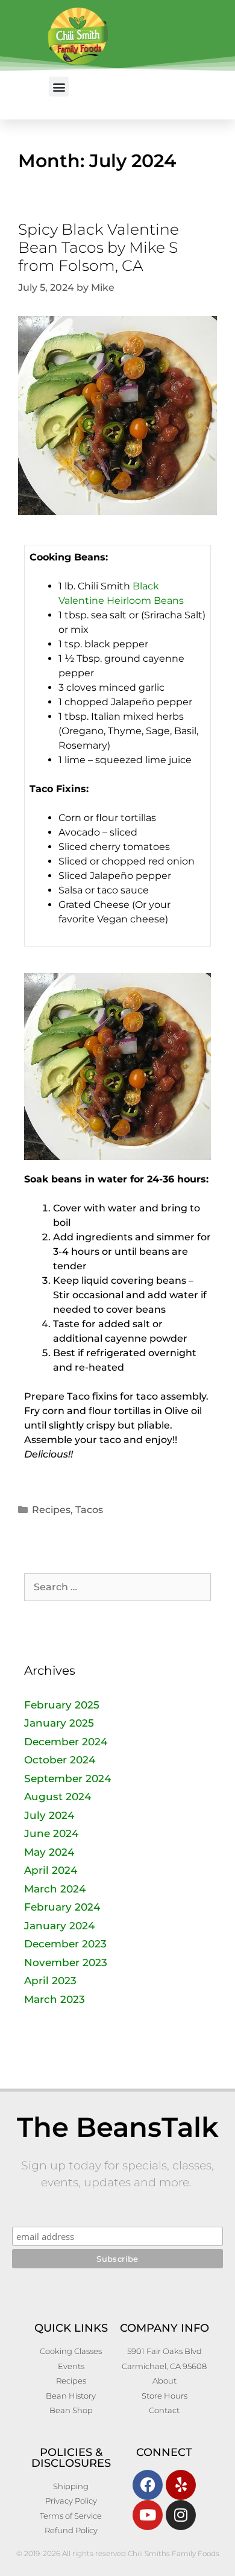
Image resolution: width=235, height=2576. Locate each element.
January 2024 (59, 1926)
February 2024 (62, 1907)
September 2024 (67, 1778)
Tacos (89, 1510)
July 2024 (49, 1815)
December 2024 (66, 1742)
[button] (59, 87)
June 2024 (51, 1833)
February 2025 (62, 1705)
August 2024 (58, 1797)
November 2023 (66, 1962)
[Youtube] (148, 2515)
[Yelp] (181, 2485)
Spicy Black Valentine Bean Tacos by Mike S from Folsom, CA (99, 247)
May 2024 (49, 1852)
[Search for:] (117, 1587)
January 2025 (59, 1723)
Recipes (51, 1510)
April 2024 (51, 1870)
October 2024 (60, 1760)
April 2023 (50, 1981)
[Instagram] (181, 2515)
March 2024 (55, 1889)
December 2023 (65, 1944)
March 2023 (55, 1999)
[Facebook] (148, 2485)
